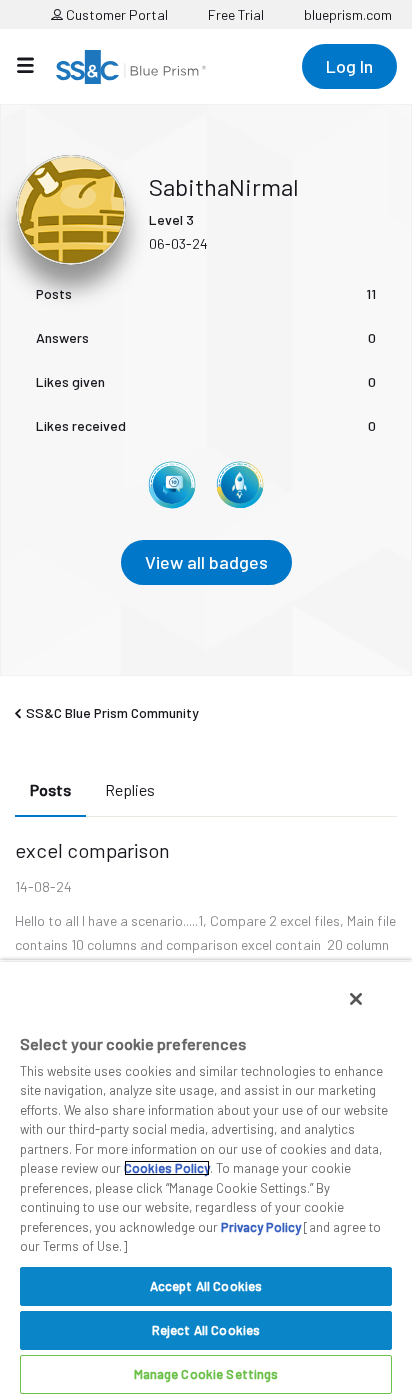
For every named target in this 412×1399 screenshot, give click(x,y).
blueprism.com (348, 14)
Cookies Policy (167, 1168)
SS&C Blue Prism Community (112, 712)
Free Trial (236, 14)
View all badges (206, 562)
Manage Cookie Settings (206, 1374)
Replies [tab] (130, 789)
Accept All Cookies (206, 1286)
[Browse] (35, 65)
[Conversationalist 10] (172, 485)
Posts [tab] (50, 789)
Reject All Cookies (206, 1330)
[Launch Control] (240, 485)
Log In (349, 66)
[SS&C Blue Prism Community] (131, 67)
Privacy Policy (261, 1227)
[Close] (356, 999)
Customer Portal (115, 14)
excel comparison (92, 850)
